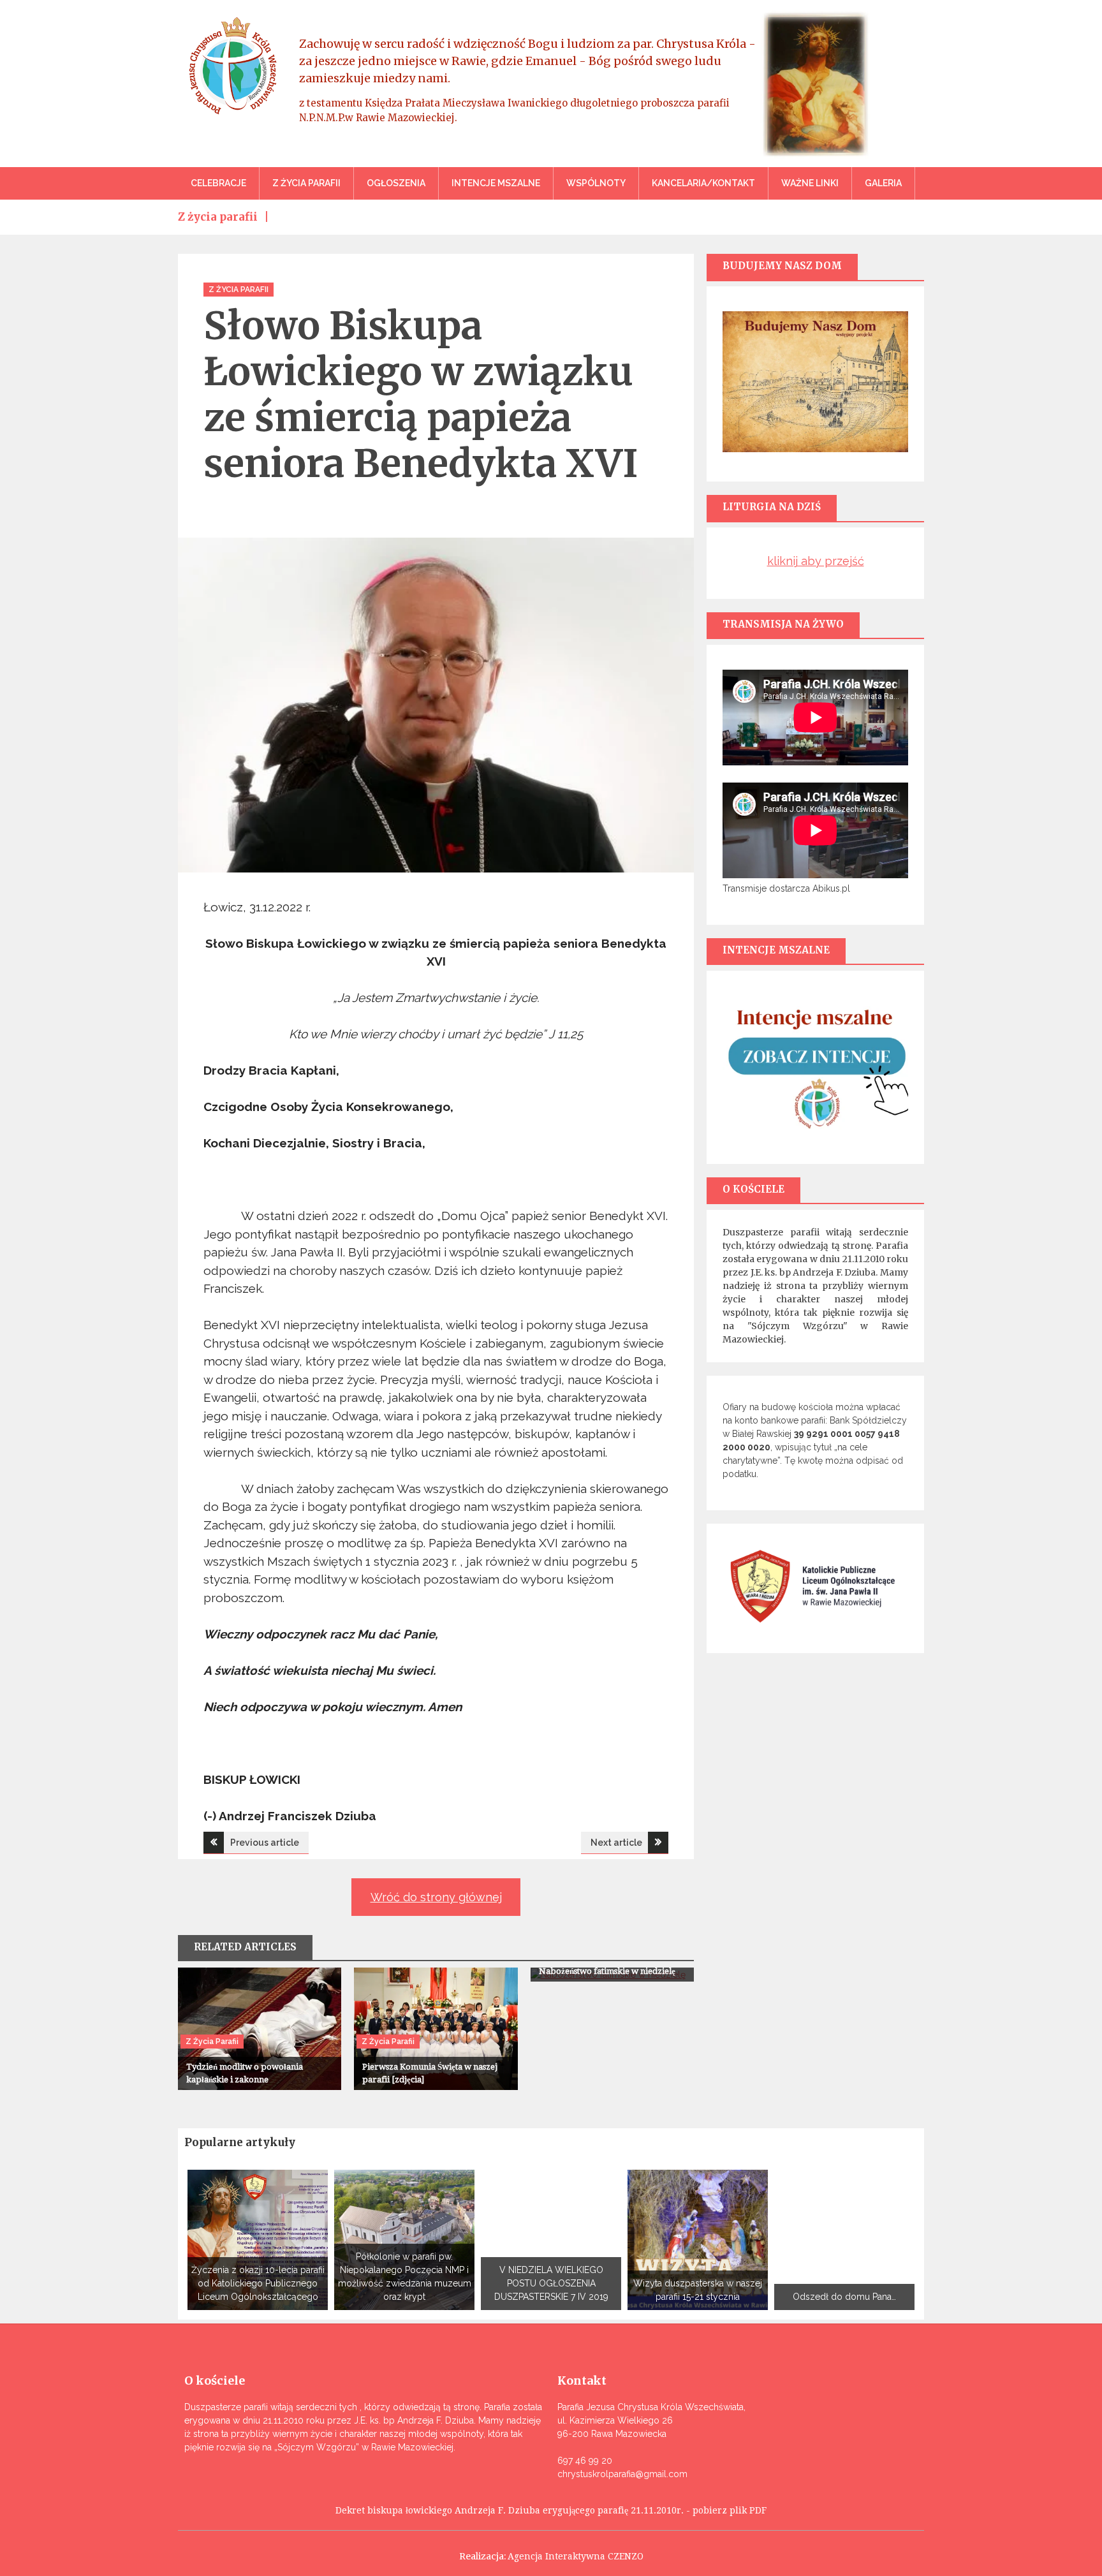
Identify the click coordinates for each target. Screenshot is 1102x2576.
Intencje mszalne (496, 183)
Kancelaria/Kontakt (703, 183)
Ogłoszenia (396, 183)
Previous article (265, 1843)
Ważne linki (810, 183)
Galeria (883, 183)
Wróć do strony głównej (436, 1897)
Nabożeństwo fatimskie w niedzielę (607, 1971)
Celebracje (218, 183)
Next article (616, 1843)
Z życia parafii (306, 183)
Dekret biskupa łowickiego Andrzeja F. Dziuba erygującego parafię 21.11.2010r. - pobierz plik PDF (551, 2510)
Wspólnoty (596, 183)
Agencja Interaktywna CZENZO (576, 2556)
